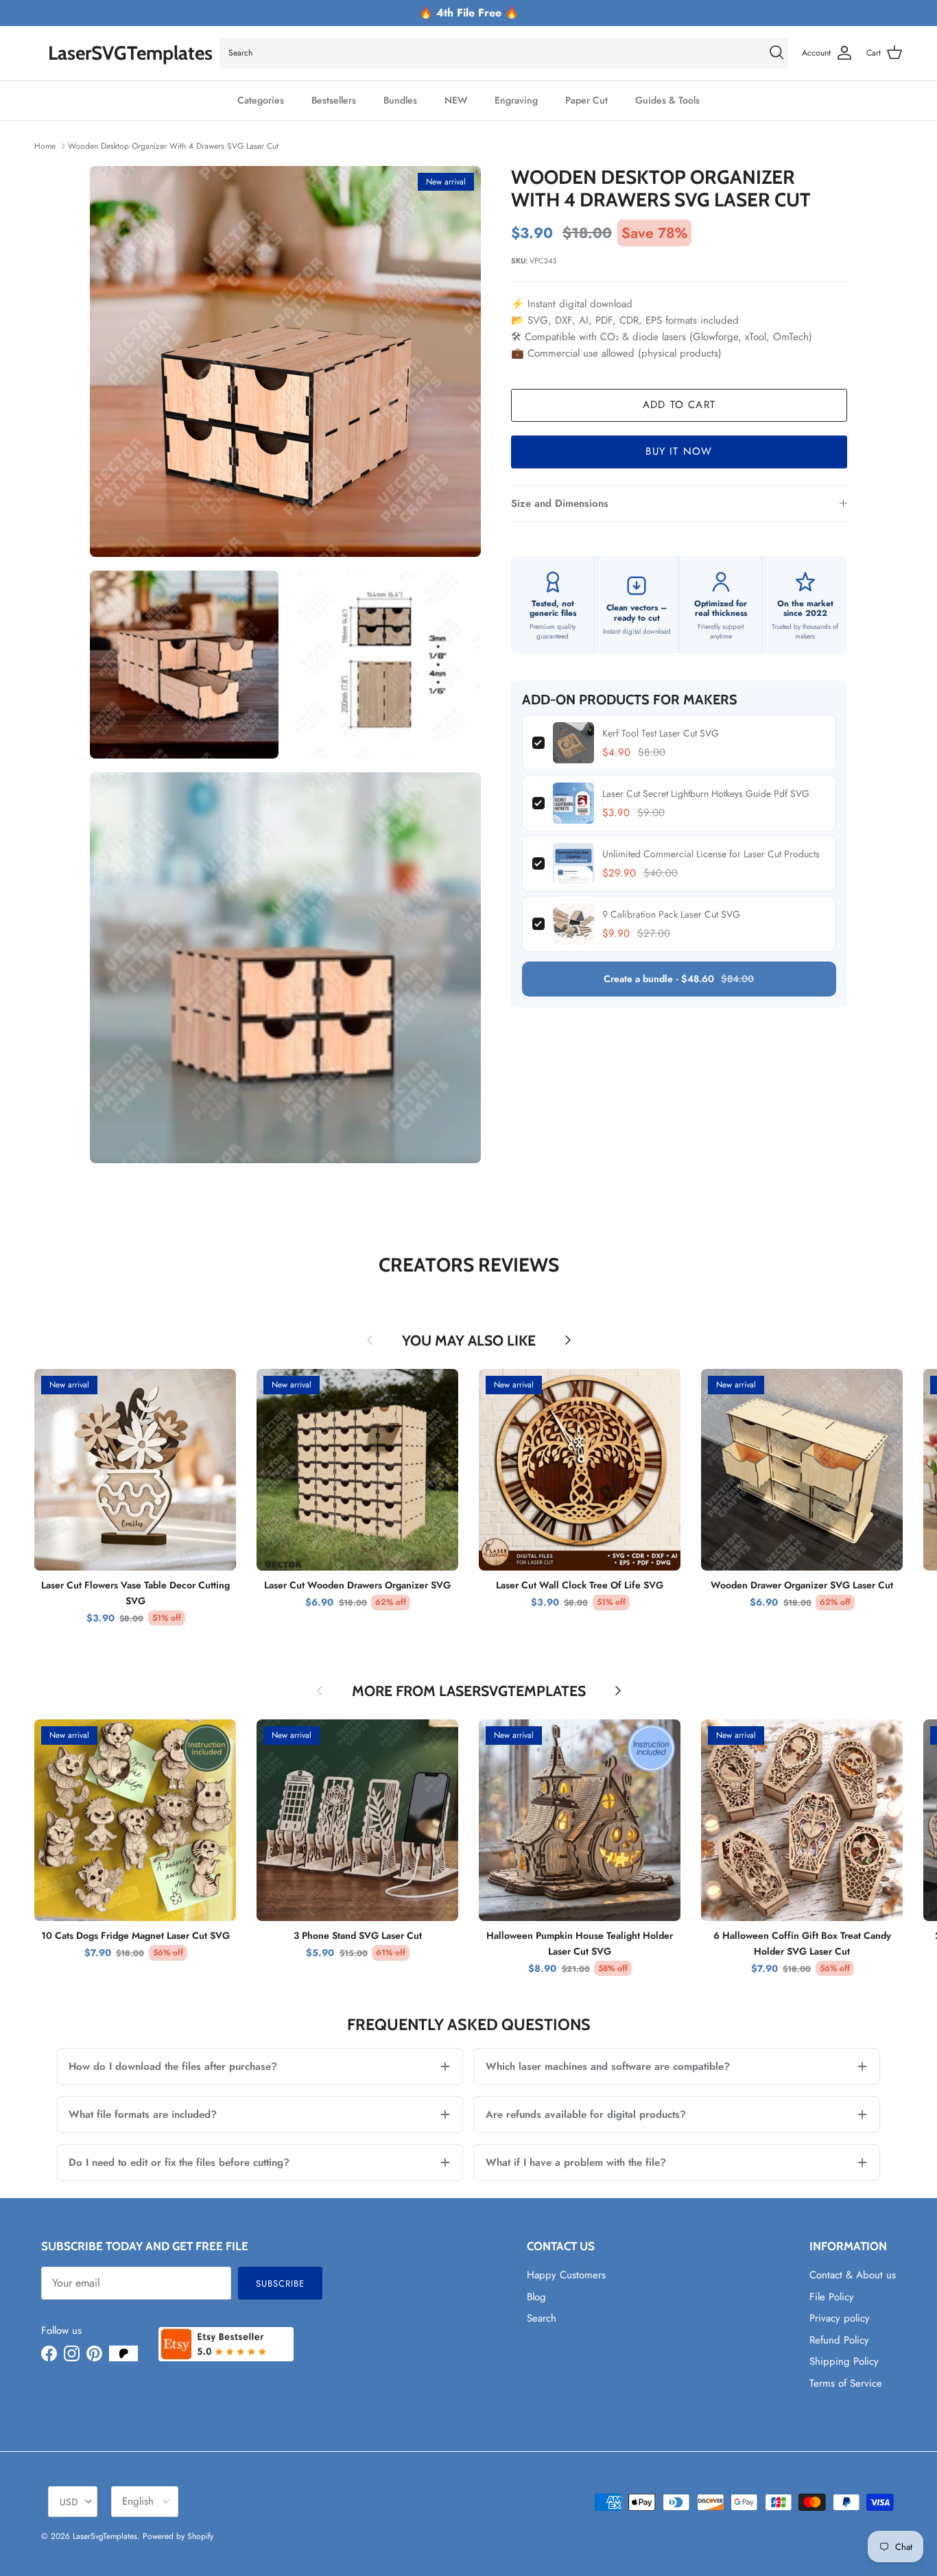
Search (542, 2318)
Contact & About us (853, 2275)
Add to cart (679, 405)
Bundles (400, 100)
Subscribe (280, 2283)
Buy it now (679, 451)
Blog (536, 2297)
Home (45, 146)
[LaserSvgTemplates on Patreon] (123, 2353)
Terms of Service (846, 2383)
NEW (456, 100)
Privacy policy (840, 2318)
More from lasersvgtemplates (469, 1691)
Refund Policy (839, 2340)
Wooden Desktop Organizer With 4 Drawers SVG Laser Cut (173, 146)
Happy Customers (566, 2275)
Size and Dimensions (560, 503)
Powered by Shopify (178, 2536)
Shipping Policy (844, 2361)
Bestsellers (334, 100)
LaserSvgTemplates (105, 2536)
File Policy (832, 2297)
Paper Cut (586, 100)
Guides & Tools (667, 100)
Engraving (516, 100)
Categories (261, 100)
